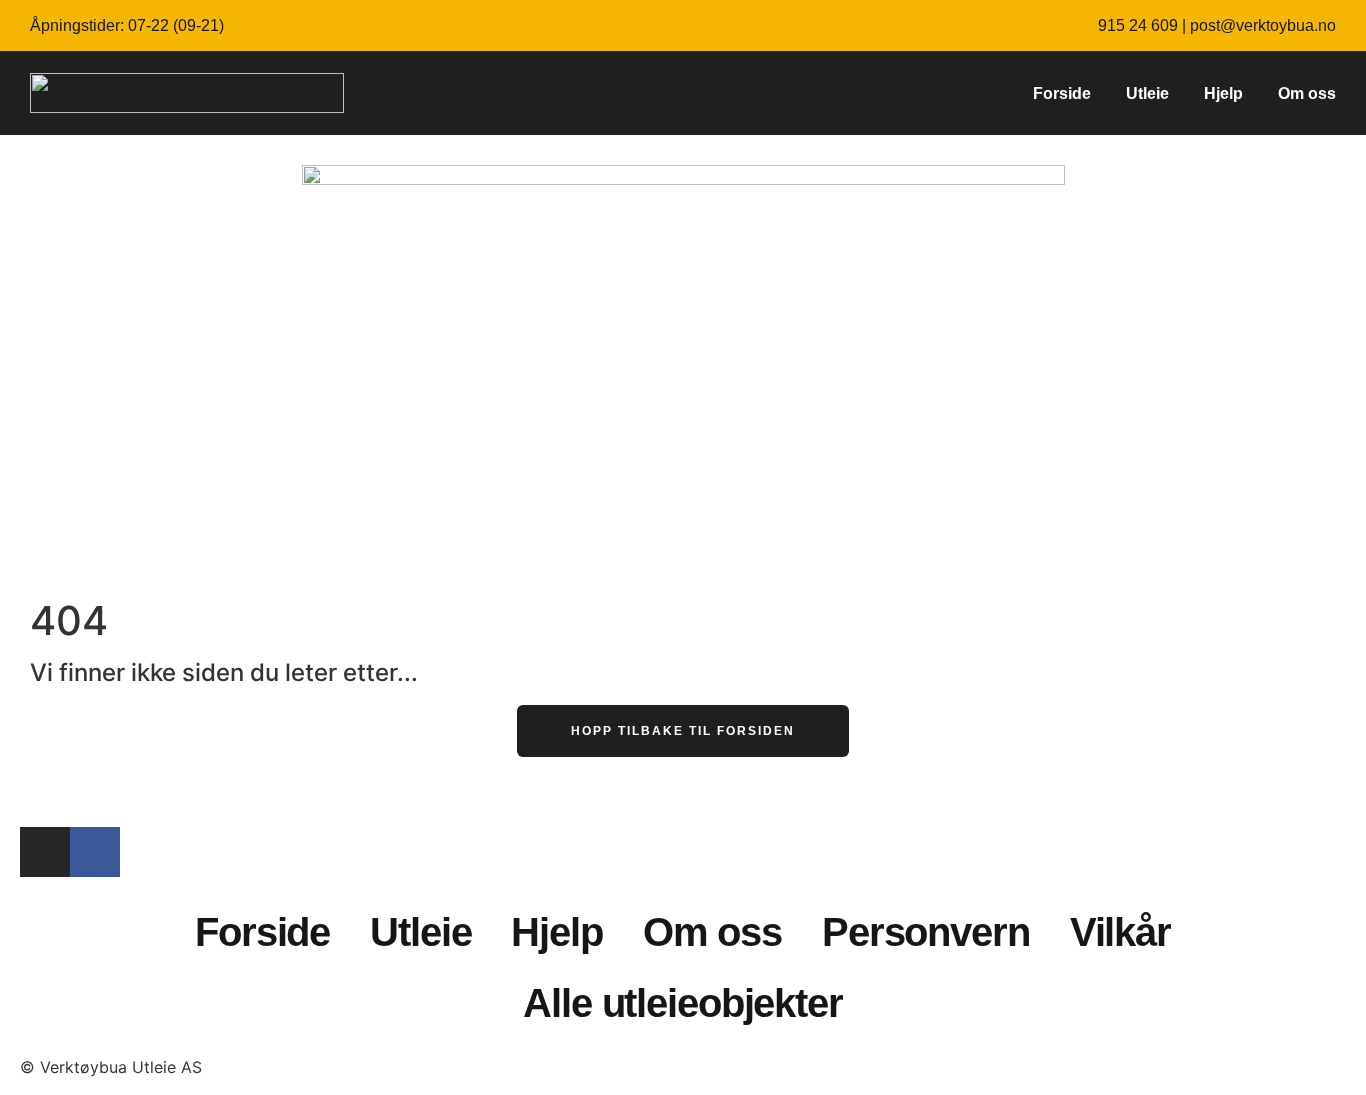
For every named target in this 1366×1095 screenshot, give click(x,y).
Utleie (1147, 93)
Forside (1062, 93)
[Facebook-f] (95, 852)
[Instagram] (45, 852)
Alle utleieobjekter (683, 1003)
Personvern (926, 932)
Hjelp (1223, 93)
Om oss (1307, 93)
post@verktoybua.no (1263, 25)
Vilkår (1120, 932)
